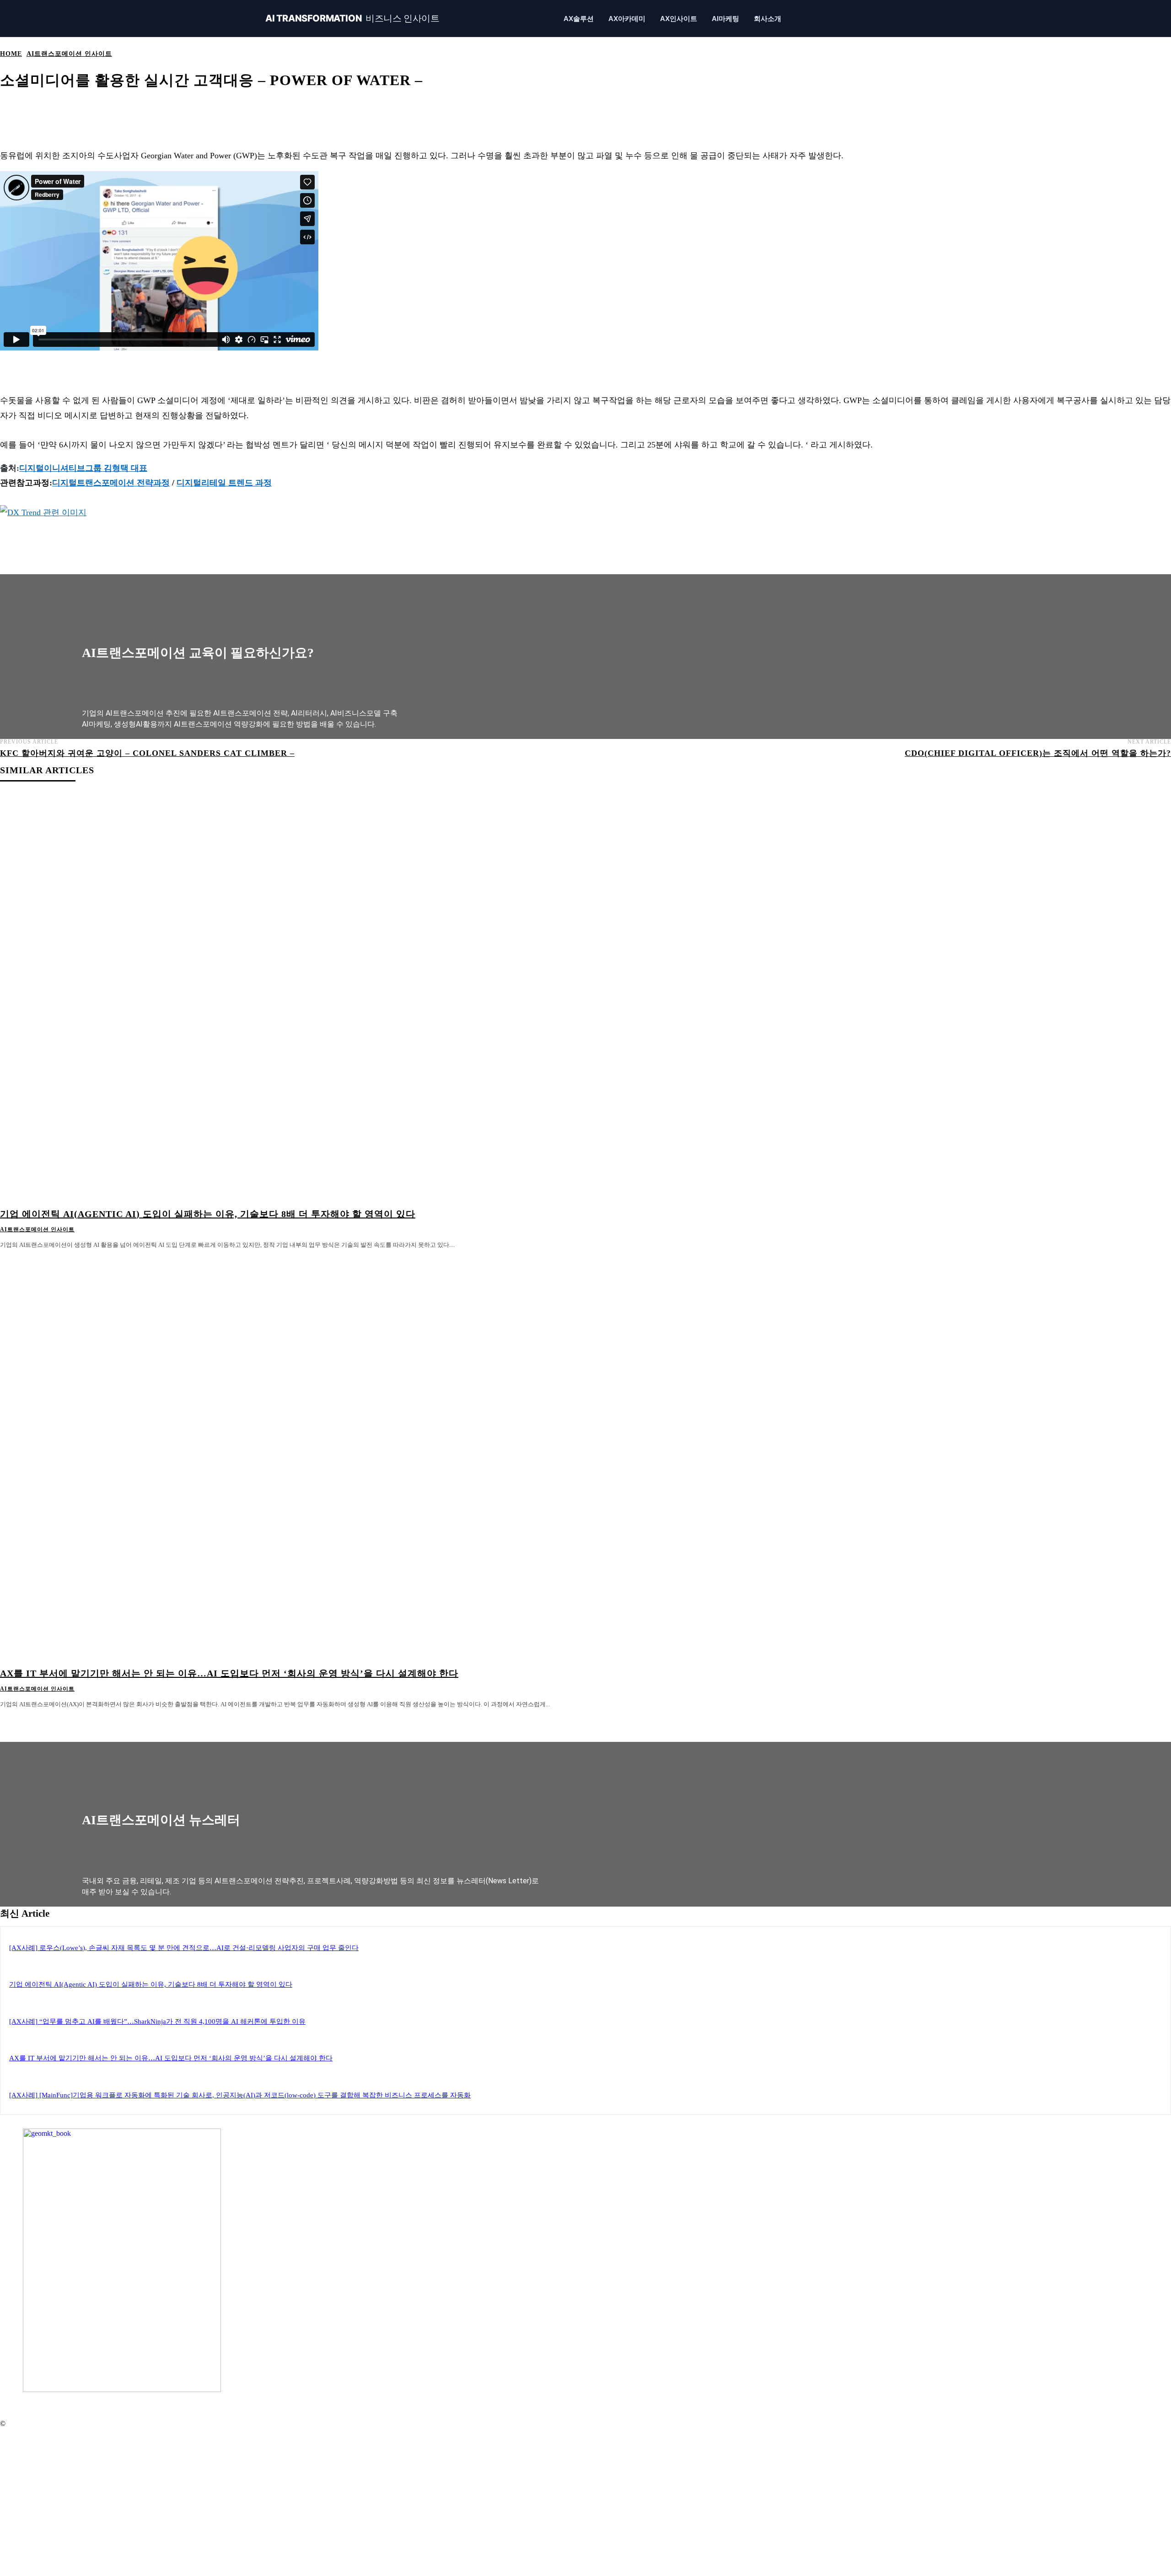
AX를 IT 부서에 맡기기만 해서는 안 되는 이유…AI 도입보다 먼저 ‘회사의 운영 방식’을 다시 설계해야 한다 (229, 1673)
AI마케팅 (725, 19)
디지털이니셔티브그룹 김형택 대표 (83, 468)
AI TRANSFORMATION (352, 19)
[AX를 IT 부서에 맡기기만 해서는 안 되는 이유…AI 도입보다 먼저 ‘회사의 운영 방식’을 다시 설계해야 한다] (295, 1457)
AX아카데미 (627, 19)
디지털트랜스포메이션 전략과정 (111, 483)
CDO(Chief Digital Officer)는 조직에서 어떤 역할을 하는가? (1038, 753)
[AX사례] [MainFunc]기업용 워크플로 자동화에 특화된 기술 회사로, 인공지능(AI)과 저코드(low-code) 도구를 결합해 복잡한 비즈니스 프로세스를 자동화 (240, 2095)
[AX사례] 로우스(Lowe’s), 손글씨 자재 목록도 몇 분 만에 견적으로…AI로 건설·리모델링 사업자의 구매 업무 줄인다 (184, 1948)
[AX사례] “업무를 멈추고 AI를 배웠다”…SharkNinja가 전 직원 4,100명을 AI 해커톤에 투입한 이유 (157, 2021)
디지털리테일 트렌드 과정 (224, 483)
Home (11, 54)
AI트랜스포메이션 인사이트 (69, 54)
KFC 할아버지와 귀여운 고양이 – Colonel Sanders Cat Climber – (147, 753)
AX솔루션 (579, 19)
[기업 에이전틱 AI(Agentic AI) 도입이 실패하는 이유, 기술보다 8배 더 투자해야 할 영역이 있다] (295, 997)
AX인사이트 (679, 19)
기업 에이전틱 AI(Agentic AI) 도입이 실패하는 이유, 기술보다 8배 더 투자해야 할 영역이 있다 (208, 1214)
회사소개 (768, 19)
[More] (340, 109)
